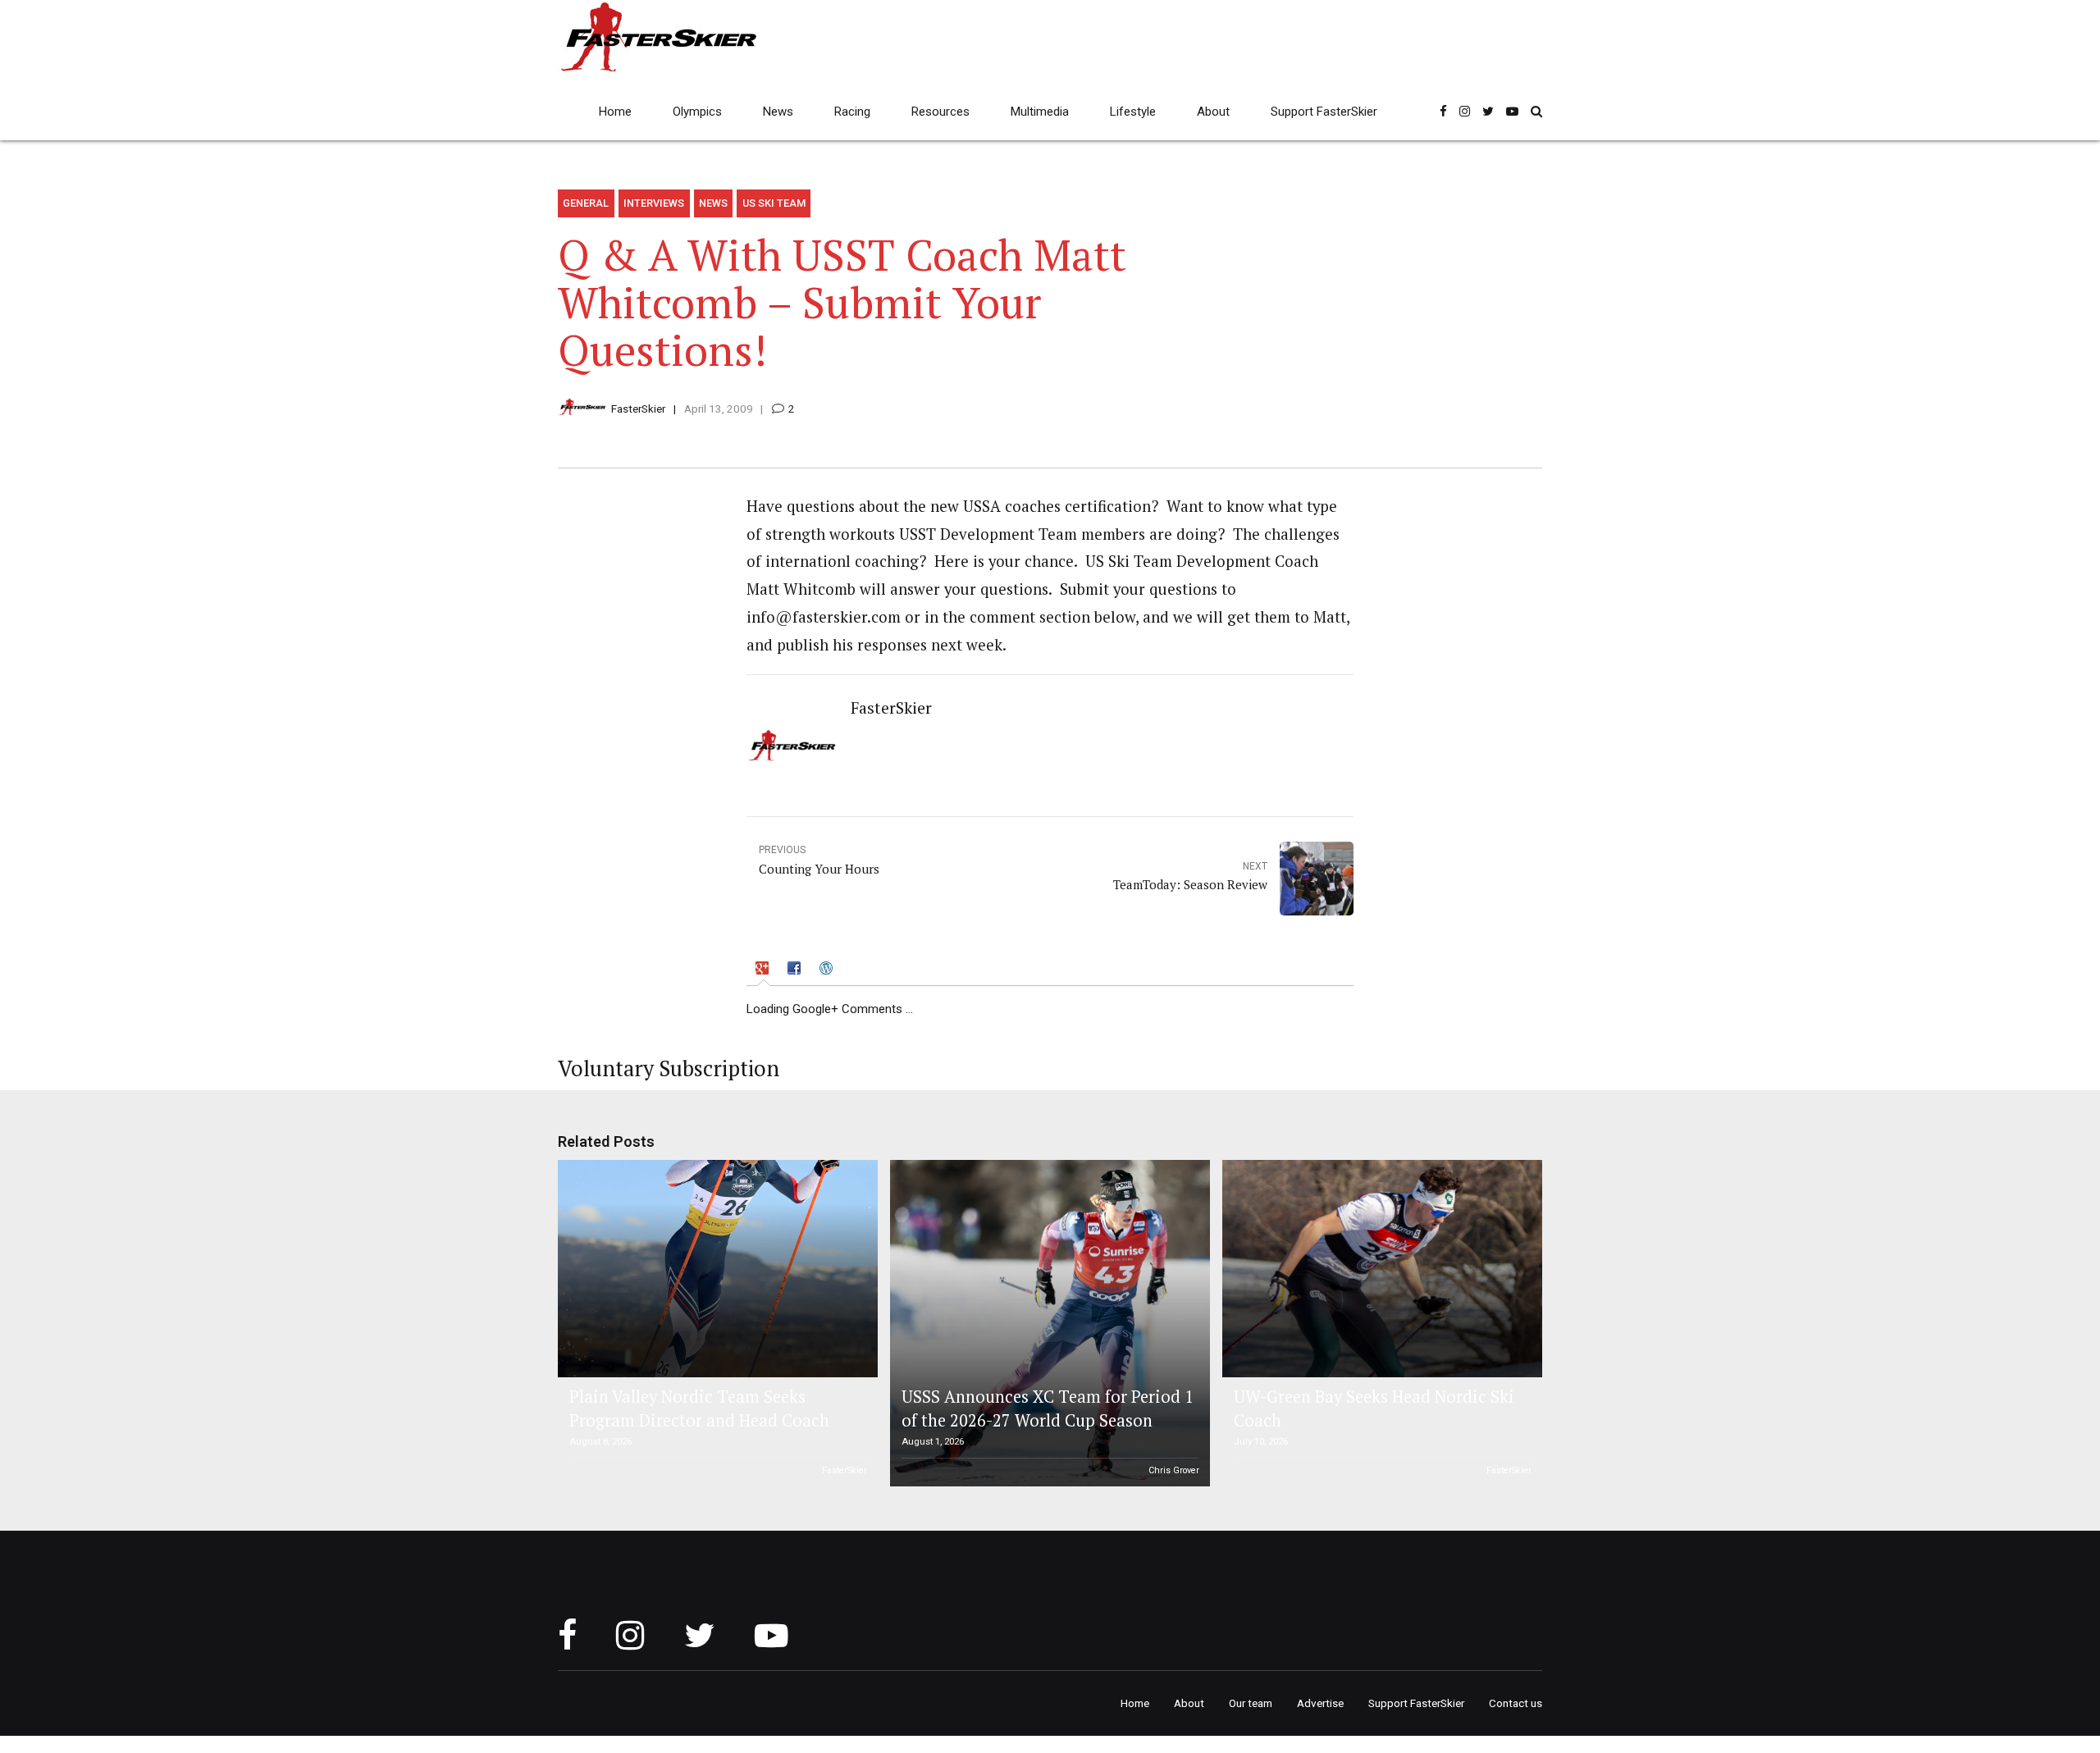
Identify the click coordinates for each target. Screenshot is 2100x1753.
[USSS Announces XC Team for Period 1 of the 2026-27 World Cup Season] (1048, 1323)
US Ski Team (774, 203)
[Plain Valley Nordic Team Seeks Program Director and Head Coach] (715, 1269)
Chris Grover (1174, 1470)
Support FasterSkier (1324, 112)
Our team (1251, 1703)
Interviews (654, 203)
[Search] (1536, 111)
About (1213, 112)
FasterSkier (638, 409)
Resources (940, 112)
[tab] (764, 971)
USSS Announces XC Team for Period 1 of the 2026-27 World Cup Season (1048, 1408)
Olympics (697, 112)
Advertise (1320, 1703)
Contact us (1516, 1703)
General (586, 203)
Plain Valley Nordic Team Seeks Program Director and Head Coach (699, 1408)
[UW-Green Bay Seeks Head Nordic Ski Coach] (1380, 1269)
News (778, 112)
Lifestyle (1133, 112)
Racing (852, 112)
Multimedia (1040, 112)
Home (615, 112)
